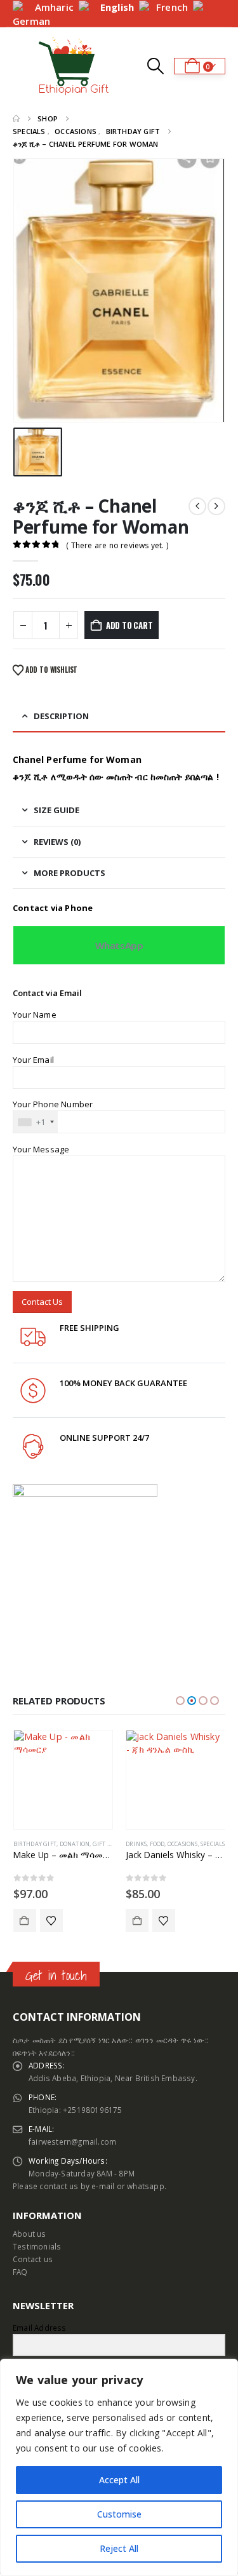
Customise (119, 2514)
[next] (216, 506)
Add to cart (129, 625)
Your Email (33, 1060)
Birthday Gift (35, 1844)
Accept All (119, 2480)
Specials (213, 1844)
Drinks (136, 1844)
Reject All (119, 2548)
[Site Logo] (74, 66)
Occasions (183, 1844)
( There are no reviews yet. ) (117, 545)
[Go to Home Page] (16, 119)
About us (30, 2234)
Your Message (41, 1149)
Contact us (33, 2259)
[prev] (197, 506)
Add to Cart (25, 1920)
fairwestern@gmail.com (72, 2141)
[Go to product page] (63, 1780)
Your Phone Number (53, 1104)
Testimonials (37, 2246)
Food (157, 1844)
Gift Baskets (112, 1844)
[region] (119, 2467)
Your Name (35, 1015)
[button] (24, 66)
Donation (75, 1844)
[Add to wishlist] (51, 1920)
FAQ (20, 2272)
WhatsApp (119, 945)
